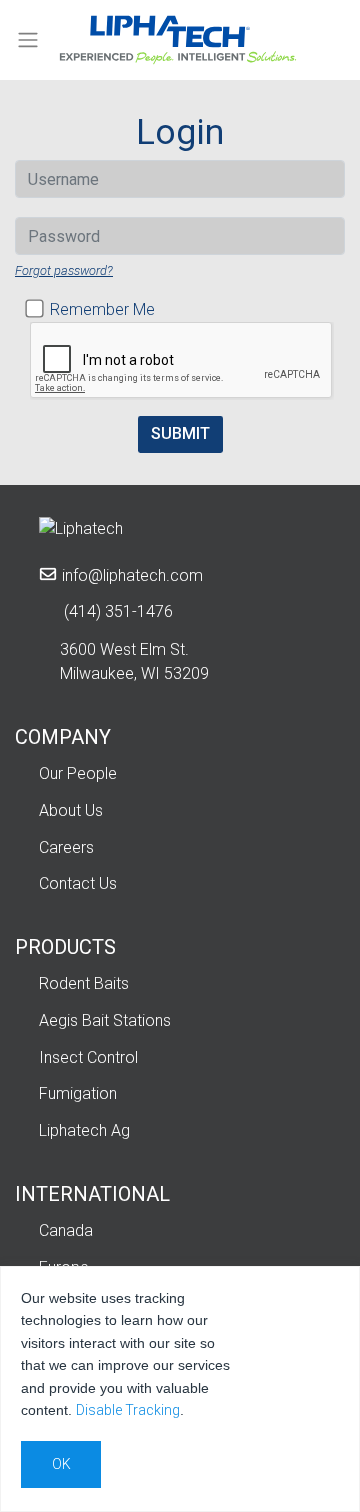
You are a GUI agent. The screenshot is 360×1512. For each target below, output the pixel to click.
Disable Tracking (128, 1410)
